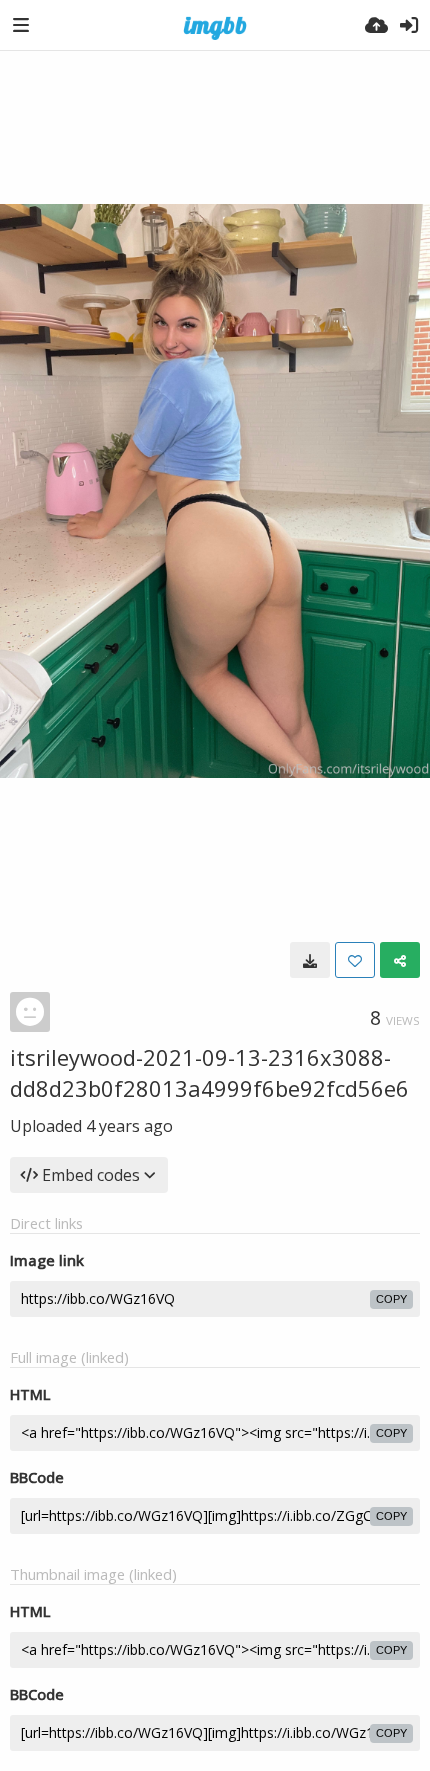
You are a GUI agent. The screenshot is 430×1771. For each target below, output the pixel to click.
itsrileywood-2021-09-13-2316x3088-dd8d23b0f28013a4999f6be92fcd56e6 (209, 1072)
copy (391, 1299)
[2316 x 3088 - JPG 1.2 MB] (310, 960)
